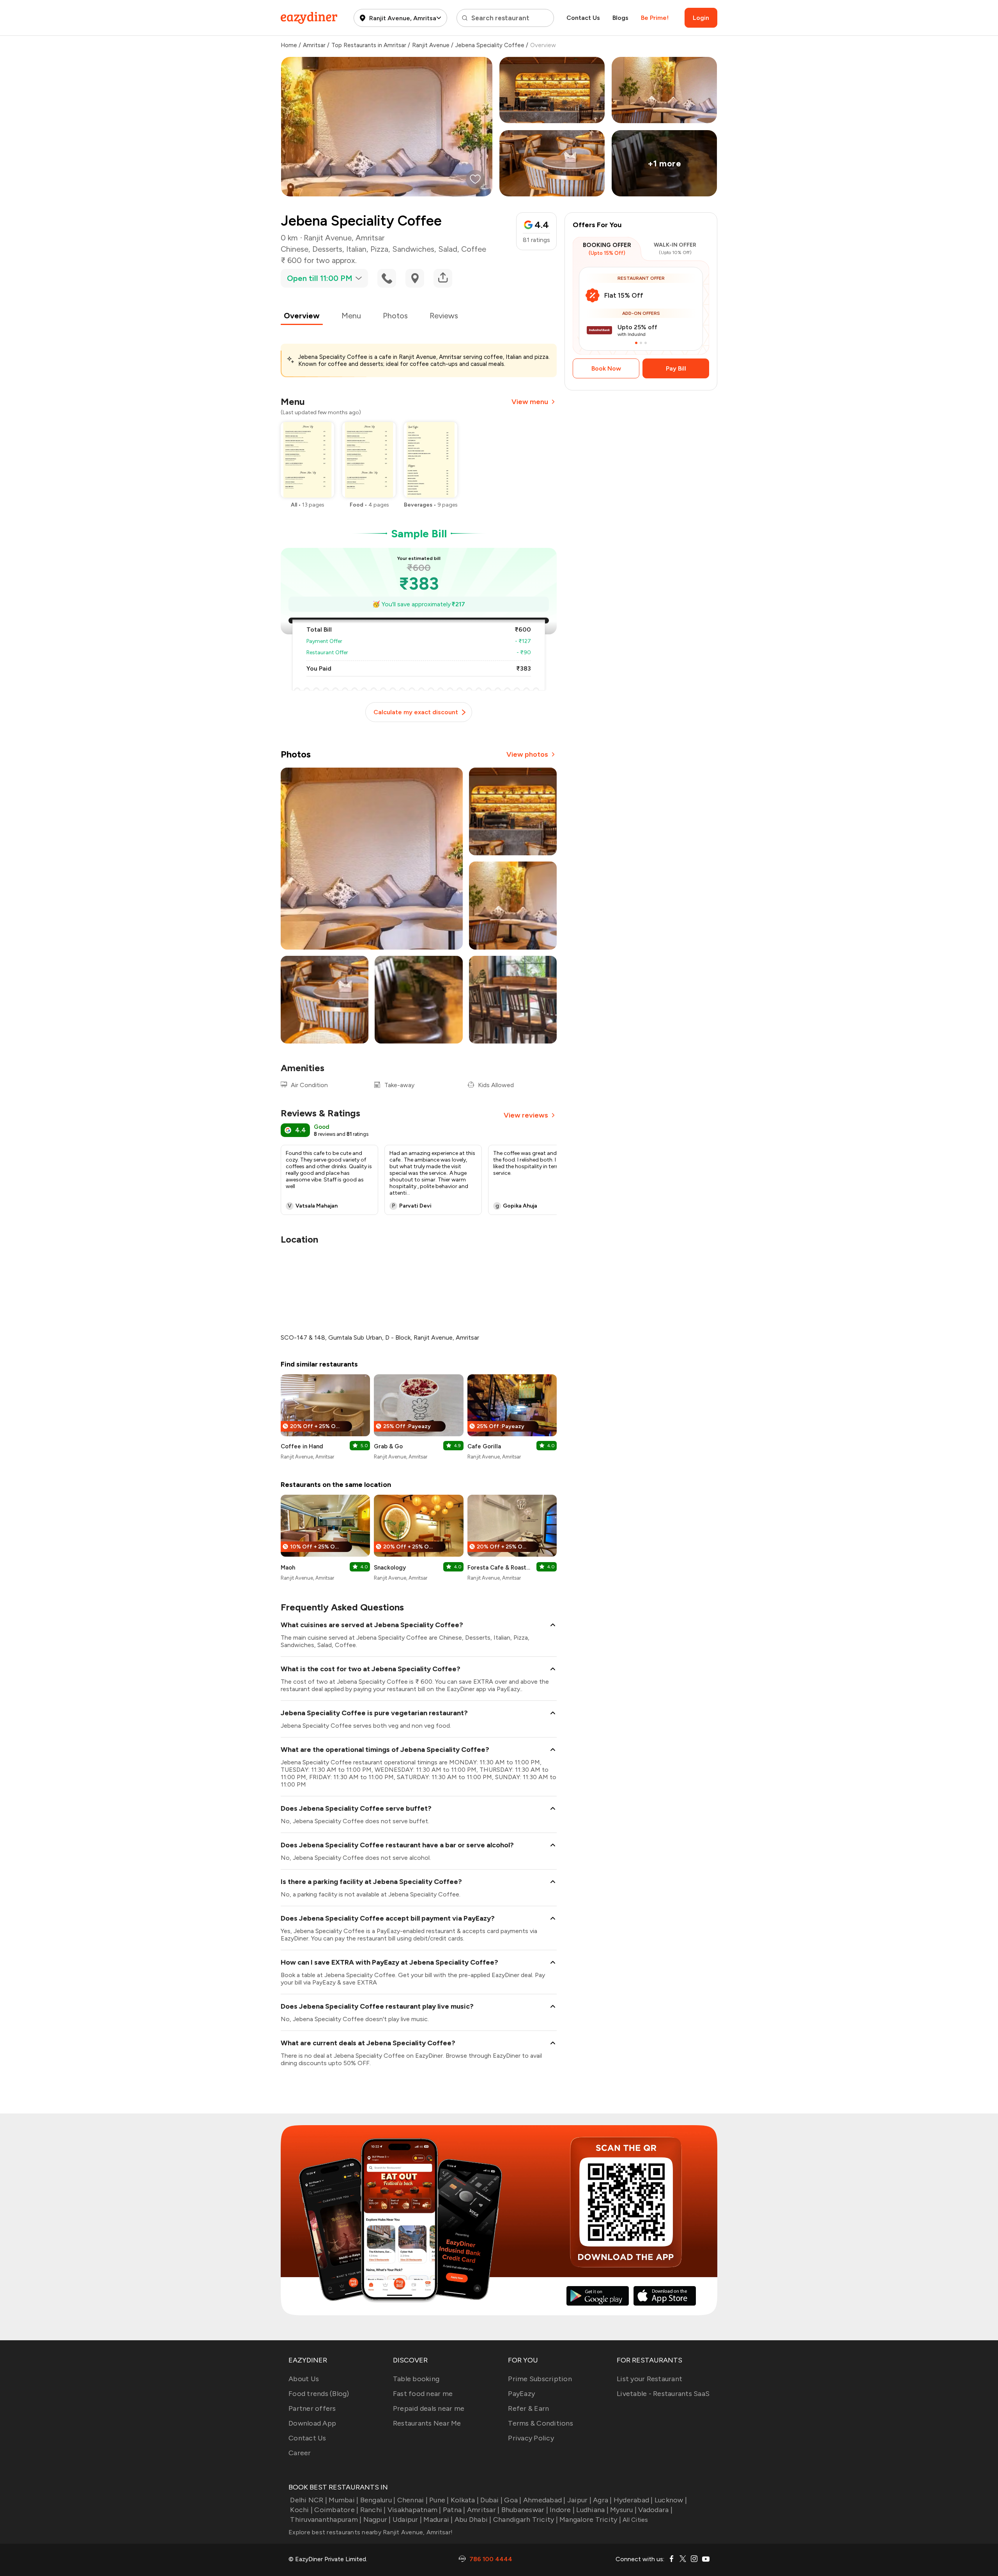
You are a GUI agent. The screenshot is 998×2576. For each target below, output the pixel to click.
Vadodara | (655, 2510)
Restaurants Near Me (427, 2423)
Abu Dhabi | (473, 2520)
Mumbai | (343, 2500)
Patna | (454, 2510)
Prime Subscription (540, 2379)
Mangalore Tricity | (590, 2520)
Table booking (416, 2379)
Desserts (327, 249)
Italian (356, 249)
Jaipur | (579, 2500)
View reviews (526, 1115)
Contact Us (583, 18)
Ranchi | (373, 2510)
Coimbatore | (336, 2510)
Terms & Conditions (541, 2423)
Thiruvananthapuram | (326, 2520)
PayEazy (521, 2394)
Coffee (474, 249)
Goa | (513, 2500)
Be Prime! (655, 18)
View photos (527, 754)
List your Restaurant (649, 2379)
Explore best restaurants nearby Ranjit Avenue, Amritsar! (371, 2532)
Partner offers (312, 2408)
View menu (530, 402)
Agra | (603, 2500)
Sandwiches (413, 249)
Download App (312, 2423)
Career (300, 2453)
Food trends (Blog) (319, 2394)
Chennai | (412, 2500)
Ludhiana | (592, 2510)
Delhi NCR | (309, 2500)
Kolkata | (465, 2500)
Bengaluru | (378, 2500)
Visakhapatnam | (414, 2510)
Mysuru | (623, 2510)
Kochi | (301, 2510)
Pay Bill (676, 368)
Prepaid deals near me (429, 2408)
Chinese (295, 249)
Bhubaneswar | (525, 2510)
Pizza (379, 249)
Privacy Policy (531, 2438)
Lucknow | (671, 2500)
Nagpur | (377, 2520)
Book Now (606, 368)
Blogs (620, 18)
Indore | (562, 2510)
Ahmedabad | (544, 2500)
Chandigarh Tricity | (526, 2520)
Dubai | (491, 2500)
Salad (448, 249)
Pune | (439, 2500)
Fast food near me (423, 2394)
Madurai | (438, 2520)
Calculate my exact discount (416, 712)
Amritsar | (483, 2510)
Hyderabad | (633, 2500)
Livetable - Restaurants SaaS (663, 2394)
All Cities (635, 2520)
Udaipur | (407, 2520)
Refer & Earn (528, 2408)
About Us (304, 2379)
